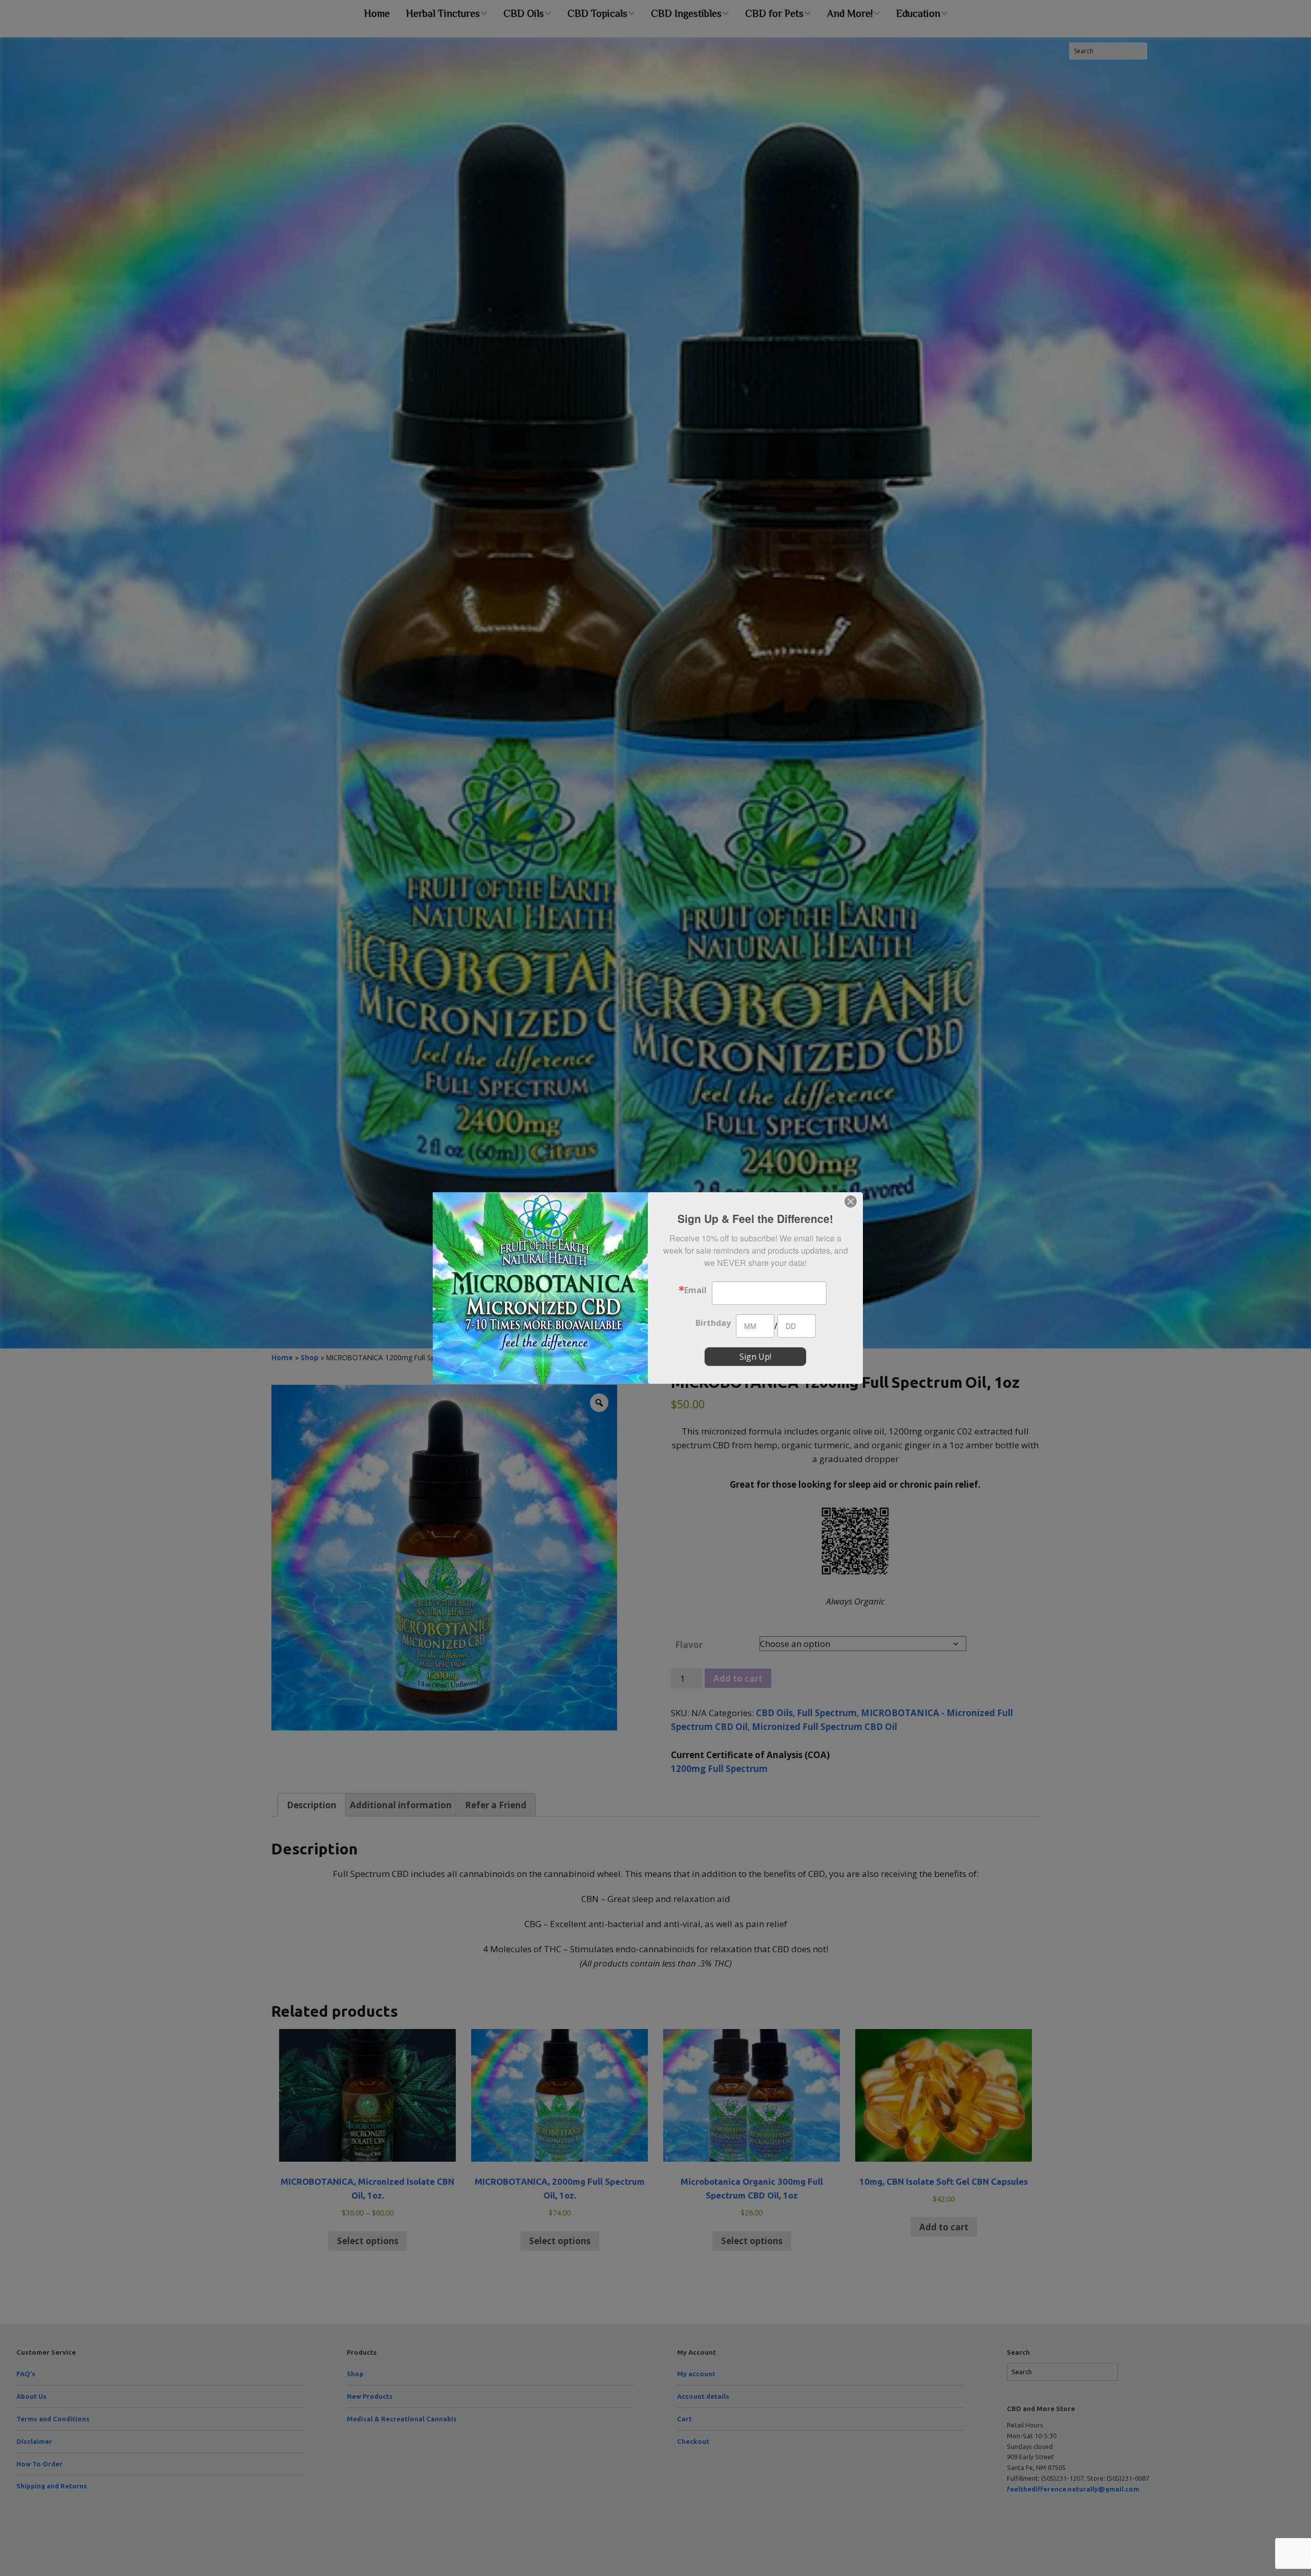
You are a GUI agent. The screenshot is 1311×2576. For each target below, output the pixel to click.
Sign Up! (755, 1357)
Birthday (713, 1323)
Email (695, 1290)
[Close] (851, 1201)
